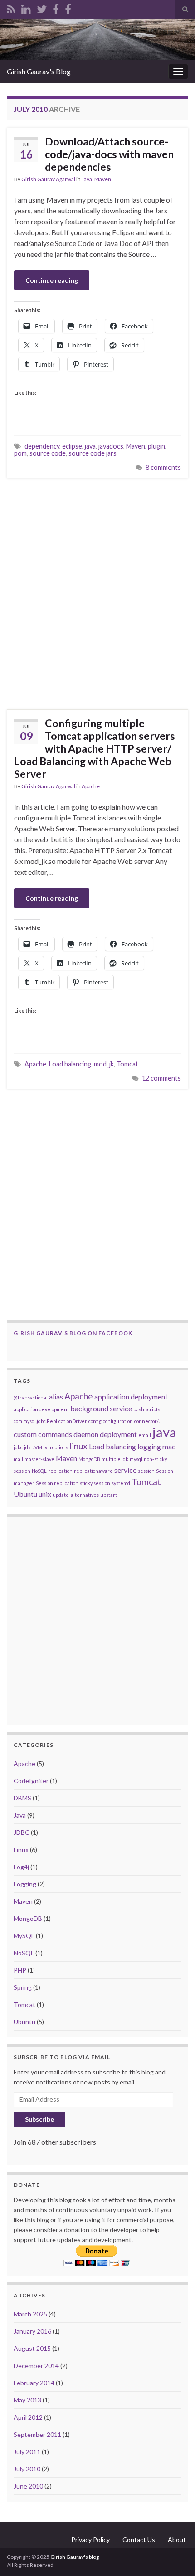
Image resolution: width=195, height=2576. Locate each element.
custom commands (43, 1434)
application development (41, 1409)
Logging (25, 1884)
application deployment (131, 1397)
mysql (136, 1459)
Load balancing (70, 1064)
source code (48, 453)
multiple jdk (115, 1459)
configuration (118, 1421)
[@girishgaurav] (42, 7)
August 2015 (32, 2348)
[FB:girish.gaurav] (56, 7)
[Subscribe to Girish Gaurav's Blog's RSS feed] (11, 7)
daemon (86, 1434)
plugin (156, 446)
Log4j (21, 1867)
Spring (23, 1987)
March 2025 (30, 2314)
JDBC (22, 1832)
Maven (103, 179)
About (177, 2540)
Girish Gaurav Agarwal (48, 179)
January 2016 (32, 2331)
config (95, 1421)
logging (149, 1446)
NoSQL (39, 1471)
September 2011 (37, 2434)
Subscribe (39, 2119)
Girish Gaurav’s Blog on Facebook (73, 1333)
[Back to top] (175, 2556)
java (90, 446)
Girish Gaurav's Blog (39, 71)
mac (169, 1446)
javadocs (111, 446)
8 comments (163, 467)
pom (20, 453)
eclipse (72, 446)
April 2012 (28, 2417)
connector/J (147, 1421)
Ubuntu (25, 1494)
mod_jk (104, 1064)
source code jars (93, 453)
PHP (20, 1970)
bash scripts (147, 1409)
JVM (37, 1447)
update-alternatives (76, 1495)
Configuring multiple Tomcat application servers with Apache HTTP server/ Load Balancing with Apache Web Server (95, 748)
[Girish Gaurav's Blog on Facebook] (68, 7)
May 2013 (27, 2400)
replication (60, 1471)
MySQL (24, 1936)
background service (101, 1408)
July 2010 (27, 2469)
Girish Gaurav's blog (75, 2557)
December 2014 (36, 2366)
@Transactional (31, 1397)
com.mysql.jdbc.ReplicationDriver (50, 1421)
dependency (42, 446)
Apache (91, 786)
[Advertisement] (97, 594)
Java (87, 179)
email (145, 1435)
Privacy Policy (90, 2540)
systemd (121, 1483)
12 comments (161, 1078)
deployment (118, 1434)
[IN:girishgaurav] (26, 7)
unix (45, 1494)
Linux (21, 1850)
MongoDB (89, 1459)
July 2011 (27, 2452)
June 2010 (28, 2486)
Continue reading (52, 280)
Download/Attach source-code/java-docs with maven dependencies (109, 154)
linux (78, 1446)
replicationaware (93, 1471)
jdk (27, 1447)
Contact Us (139, 2540)
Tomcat (127, 1064)
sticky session (95, 1483)
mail (18, 1459)
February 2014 (34, 2383)
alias (56, 1397)
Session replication (57, 1483)
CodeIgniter (31, 1781)
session (146, 1471)
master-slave (39, 1459)
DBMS (22, 1798)
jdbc (18, 1447)
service (125, 1470)
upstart (109, 1495)
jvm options (56, 1447)
